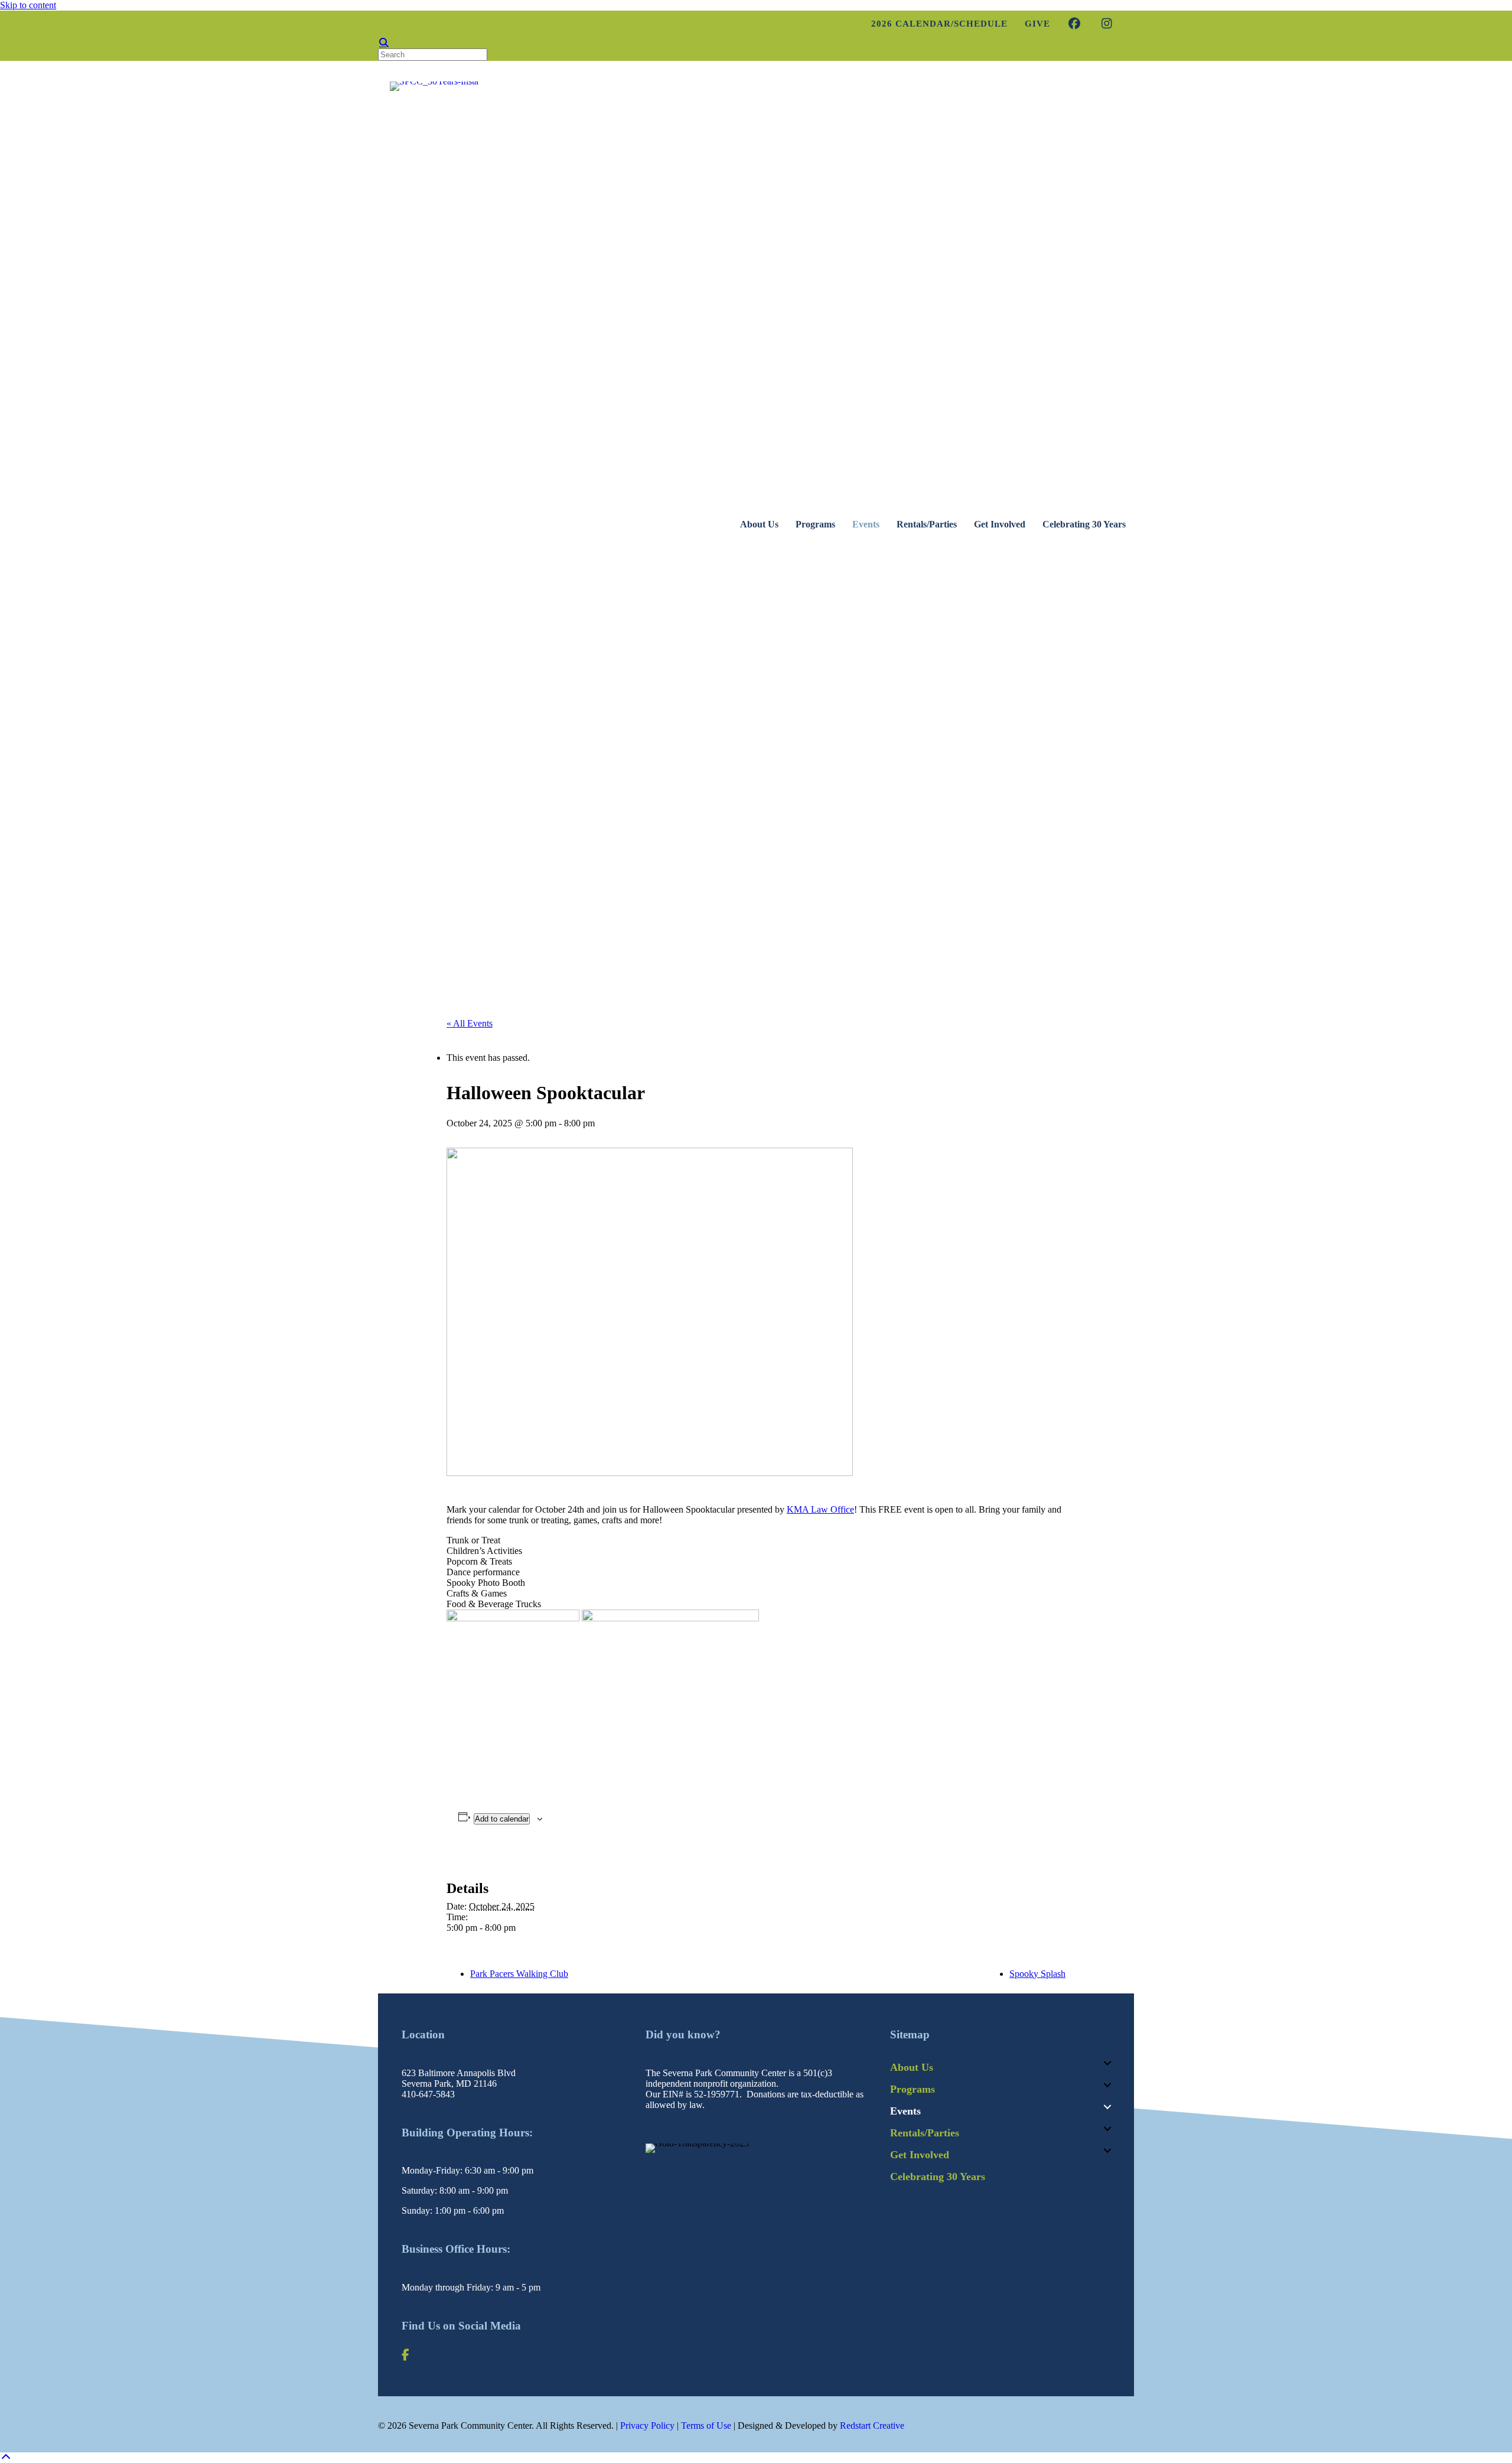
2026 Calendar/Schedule (939, 24)
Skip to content (28, 5)
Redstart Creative (872, 2425)
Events (866, 524)
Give (1037, 24)
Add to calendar (502, 1819)
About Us (759, 524)
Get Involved (1000, 524)
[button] (1107, 2063)
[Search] (384, 43)
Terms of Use (706, 2425)
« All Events (470, 1023)
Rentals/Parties (927, 524)
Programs (815, 524)
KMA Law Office (820, 1509)
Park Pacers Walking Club (519, 1974)
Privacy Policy (647, 2425)
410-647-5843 (428, 2094)
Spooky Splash (1037, 1974)
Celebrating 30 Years (1084, 524)
